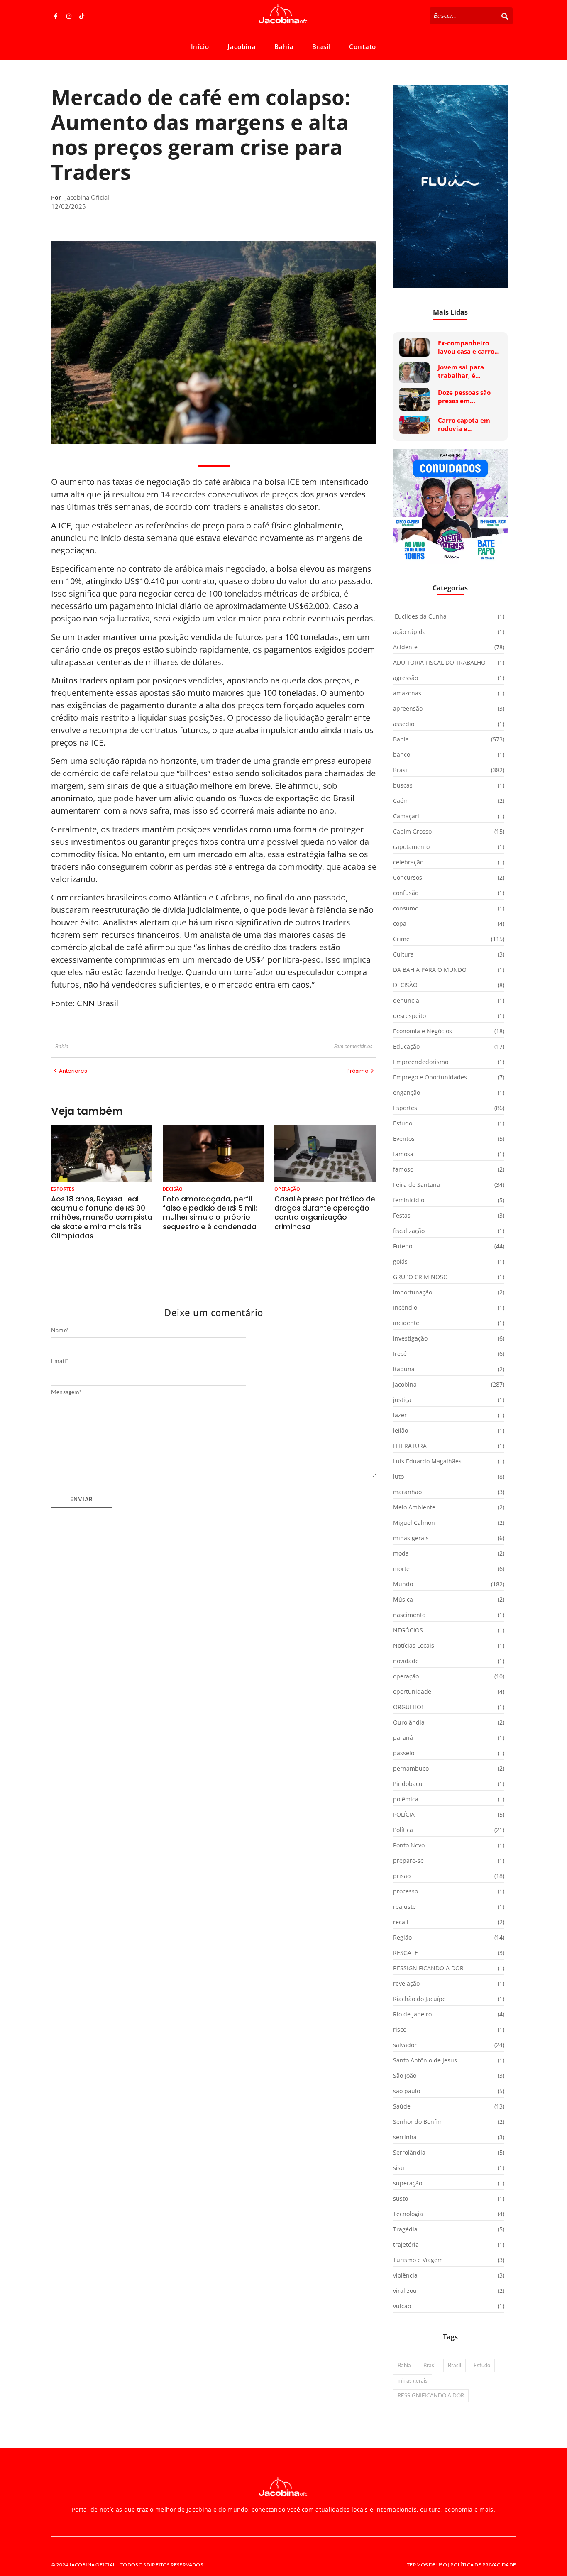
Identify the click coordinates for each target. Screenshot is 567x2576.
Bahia (284, 46)
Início (200, 46)
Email (60, 1361)
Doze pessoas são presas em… (464, 397)
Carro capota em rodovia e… (464, 424)
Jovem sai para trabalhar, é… (461, 371)
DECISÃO (173, 1189)
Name (60, 1330)
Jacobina (242, 46)
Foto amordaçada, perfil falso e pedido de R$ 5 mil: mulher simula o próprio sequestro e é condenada (210, 1213)
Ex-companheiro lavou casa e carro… (469, 347)
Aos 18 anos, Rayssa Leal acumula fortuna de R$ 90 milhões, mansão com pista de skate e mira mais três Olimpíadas (102, 1217)
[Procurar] (505, 16)
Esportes (63, 1189)
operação (287, 1189)
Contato (363, 46)
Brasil (321, 46)
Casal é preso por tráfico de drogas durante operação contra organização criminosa (325, 1213)
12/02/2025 (68, 206)
